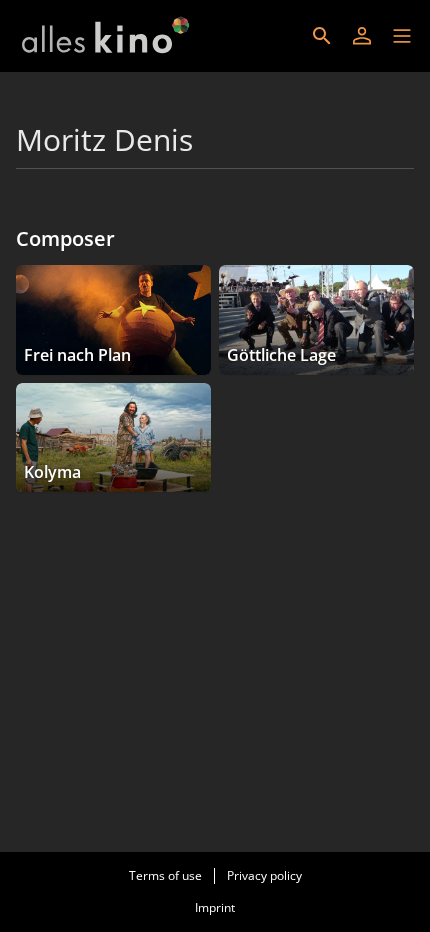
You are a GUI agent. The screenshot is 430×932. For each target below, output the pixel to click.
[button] (402, 36)
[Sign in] (362, 36)
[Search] (322, 36)
